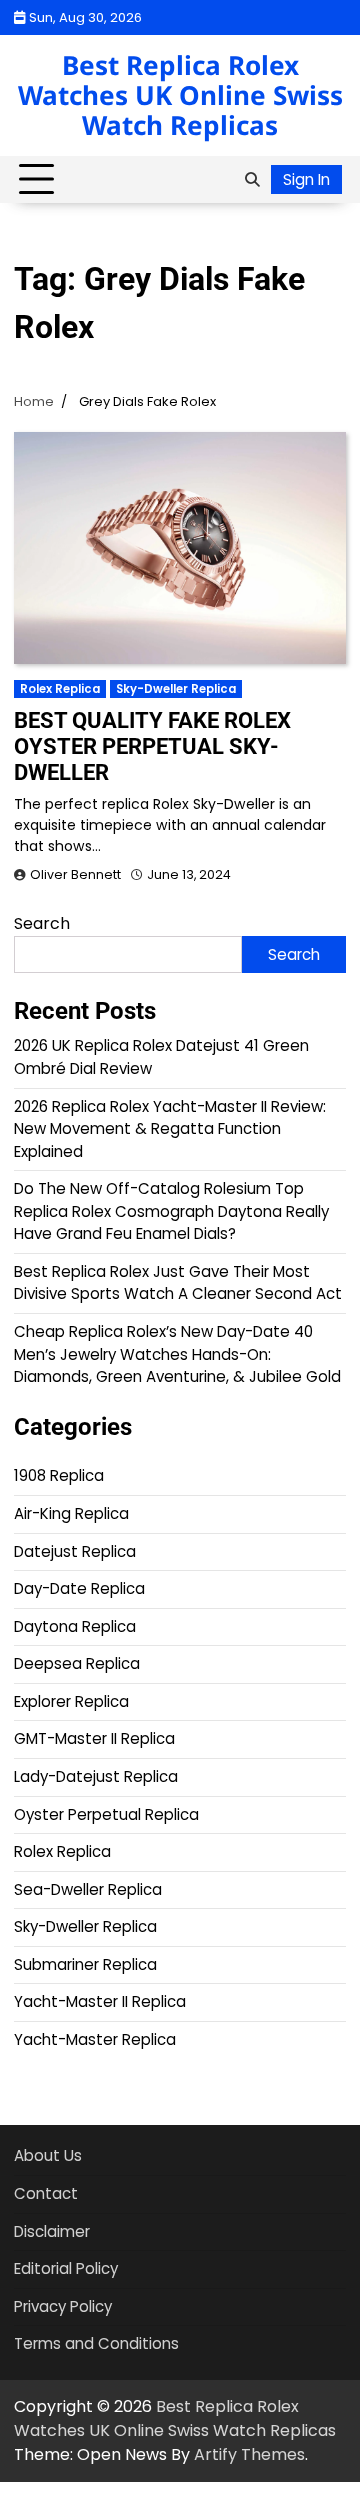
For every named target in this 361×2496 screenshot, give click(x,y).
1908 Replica (59, 1475)
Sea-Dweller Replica (88, 1889)
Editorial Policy (66, 2268)
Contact (46, 2193)
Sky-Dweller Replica (176, 689)
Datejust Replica (75, 1551)
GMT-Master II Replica (94, 1738)
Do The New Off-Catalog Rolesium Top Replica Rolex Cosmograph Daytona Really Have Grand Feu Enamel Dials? (171, 1211)
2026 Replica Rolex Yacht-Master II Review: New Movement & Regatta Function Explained (170, 1129)
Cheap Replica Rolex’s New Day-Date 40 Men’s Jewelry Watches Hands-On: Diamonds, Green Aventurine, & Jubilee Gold (177, 1354)
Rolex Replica (60, 689)
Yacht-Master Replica (95, 2039)
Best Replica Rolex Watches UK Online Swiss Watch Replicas (180, 95)
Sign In (306, 179)
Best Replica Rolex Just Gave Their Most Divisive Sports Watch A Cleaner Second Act (178, 1283)
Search (42, 923)
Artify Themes (249, 2454)
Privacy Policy (63, 2306)
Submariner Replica (85, 1964)
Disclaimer (52, 2231)
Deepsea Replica (77, 1663)
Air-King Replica (71, 1513)
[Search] (252, 180)
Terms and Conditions (96, 2343)
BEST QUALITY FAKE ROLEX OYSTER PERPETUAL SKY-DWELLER (152, 746)
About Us (48, 2155)
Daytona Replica (75, 1626)
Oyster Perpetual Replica (106, 1814)
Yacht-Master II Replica (100, 2001)
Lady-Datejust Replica (96, 1776)
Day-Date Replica (79, 1588)
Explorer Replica (71, 1701)
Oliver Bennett (75, 874)
